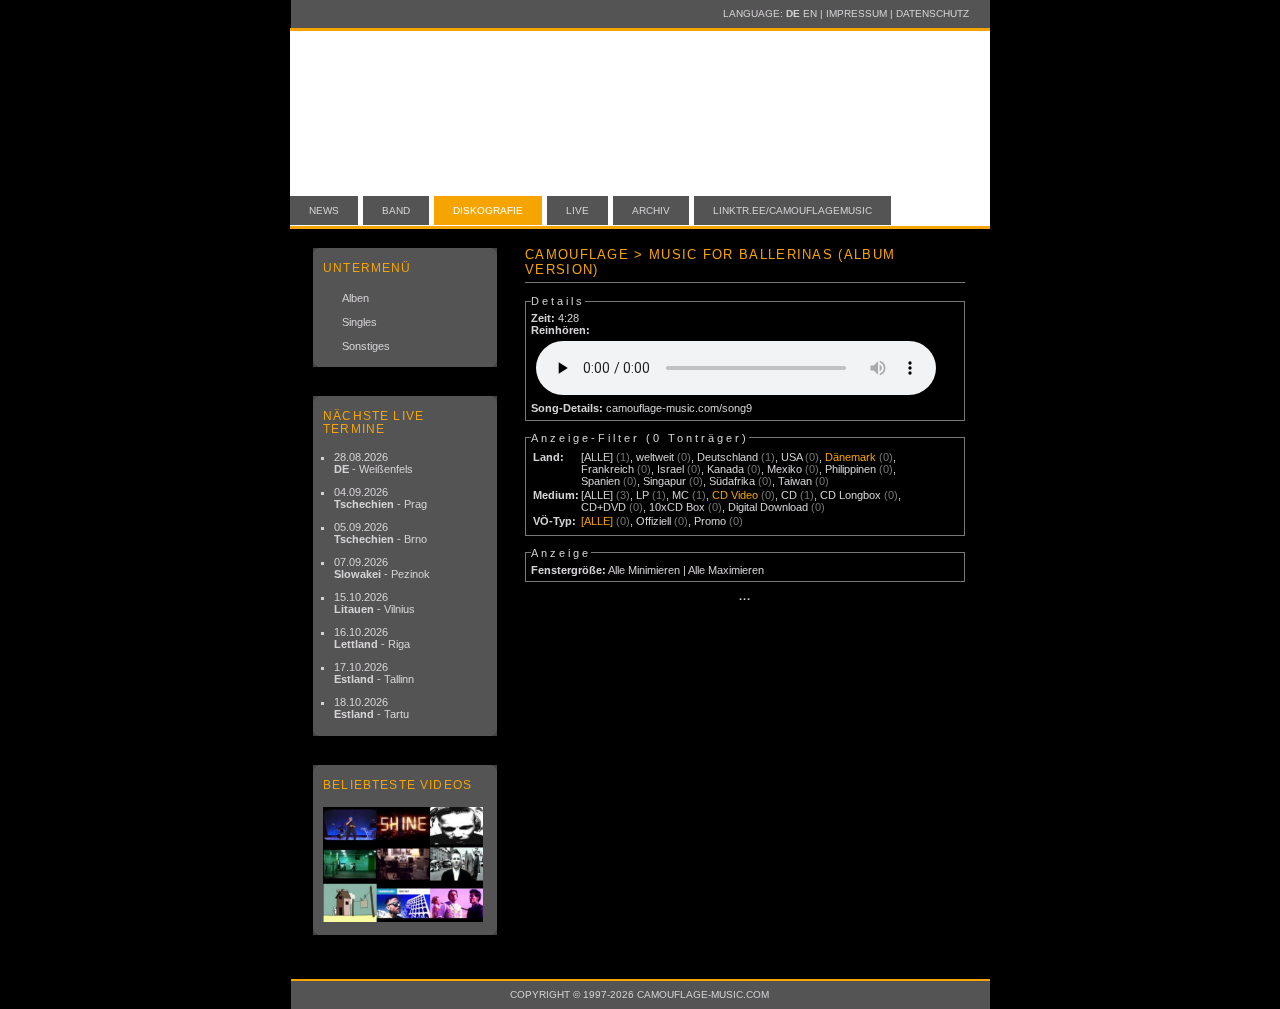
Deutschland (727, 457)
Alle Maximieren (726, 570)
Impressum (856, 13)
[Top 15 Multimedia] (405, 864)
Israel (670, 469)
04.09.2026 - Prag (380, 498)
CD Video (735, 495)
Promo (710, 521)
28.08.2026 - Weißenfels (373, 463)
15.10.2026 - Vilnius (374, 603)
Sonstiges (366, 346)
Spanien (600, 481)
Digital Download (768, 507)
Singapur (664, 481)
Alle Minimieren (644, 570)
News (324, 210)
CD (789, 495)
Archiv (651, 210)
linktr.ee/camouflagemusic (792, 210)
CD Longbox (850, 495)
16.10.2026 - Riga (372, 638)
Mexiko (784, 469)
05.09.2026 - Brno (380, 533)
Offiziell (653, 521)
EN (810, 13)
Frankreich (607, 469)
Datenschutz (932, 13)
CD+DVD (603, 507)
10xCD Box (677, 507)
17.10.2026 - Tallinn (374, 673)
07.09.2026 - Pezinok (382, 568)
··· (745, 599)
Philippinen (850, 469)
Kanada (725, 469)
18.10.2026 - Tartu (371, 708)
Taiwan (795, 481)
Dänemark (850, 457)
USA (791, 457)
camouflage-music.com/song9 (679, 408)
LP (642, 495)
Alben (355, 298)
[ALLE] (597, 457)
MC (680, 495)
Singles (359, 322)
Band (396, 210)
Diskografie (488, 210)
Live (577, 210)
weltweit (655, 457)
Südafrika (732, 481)
